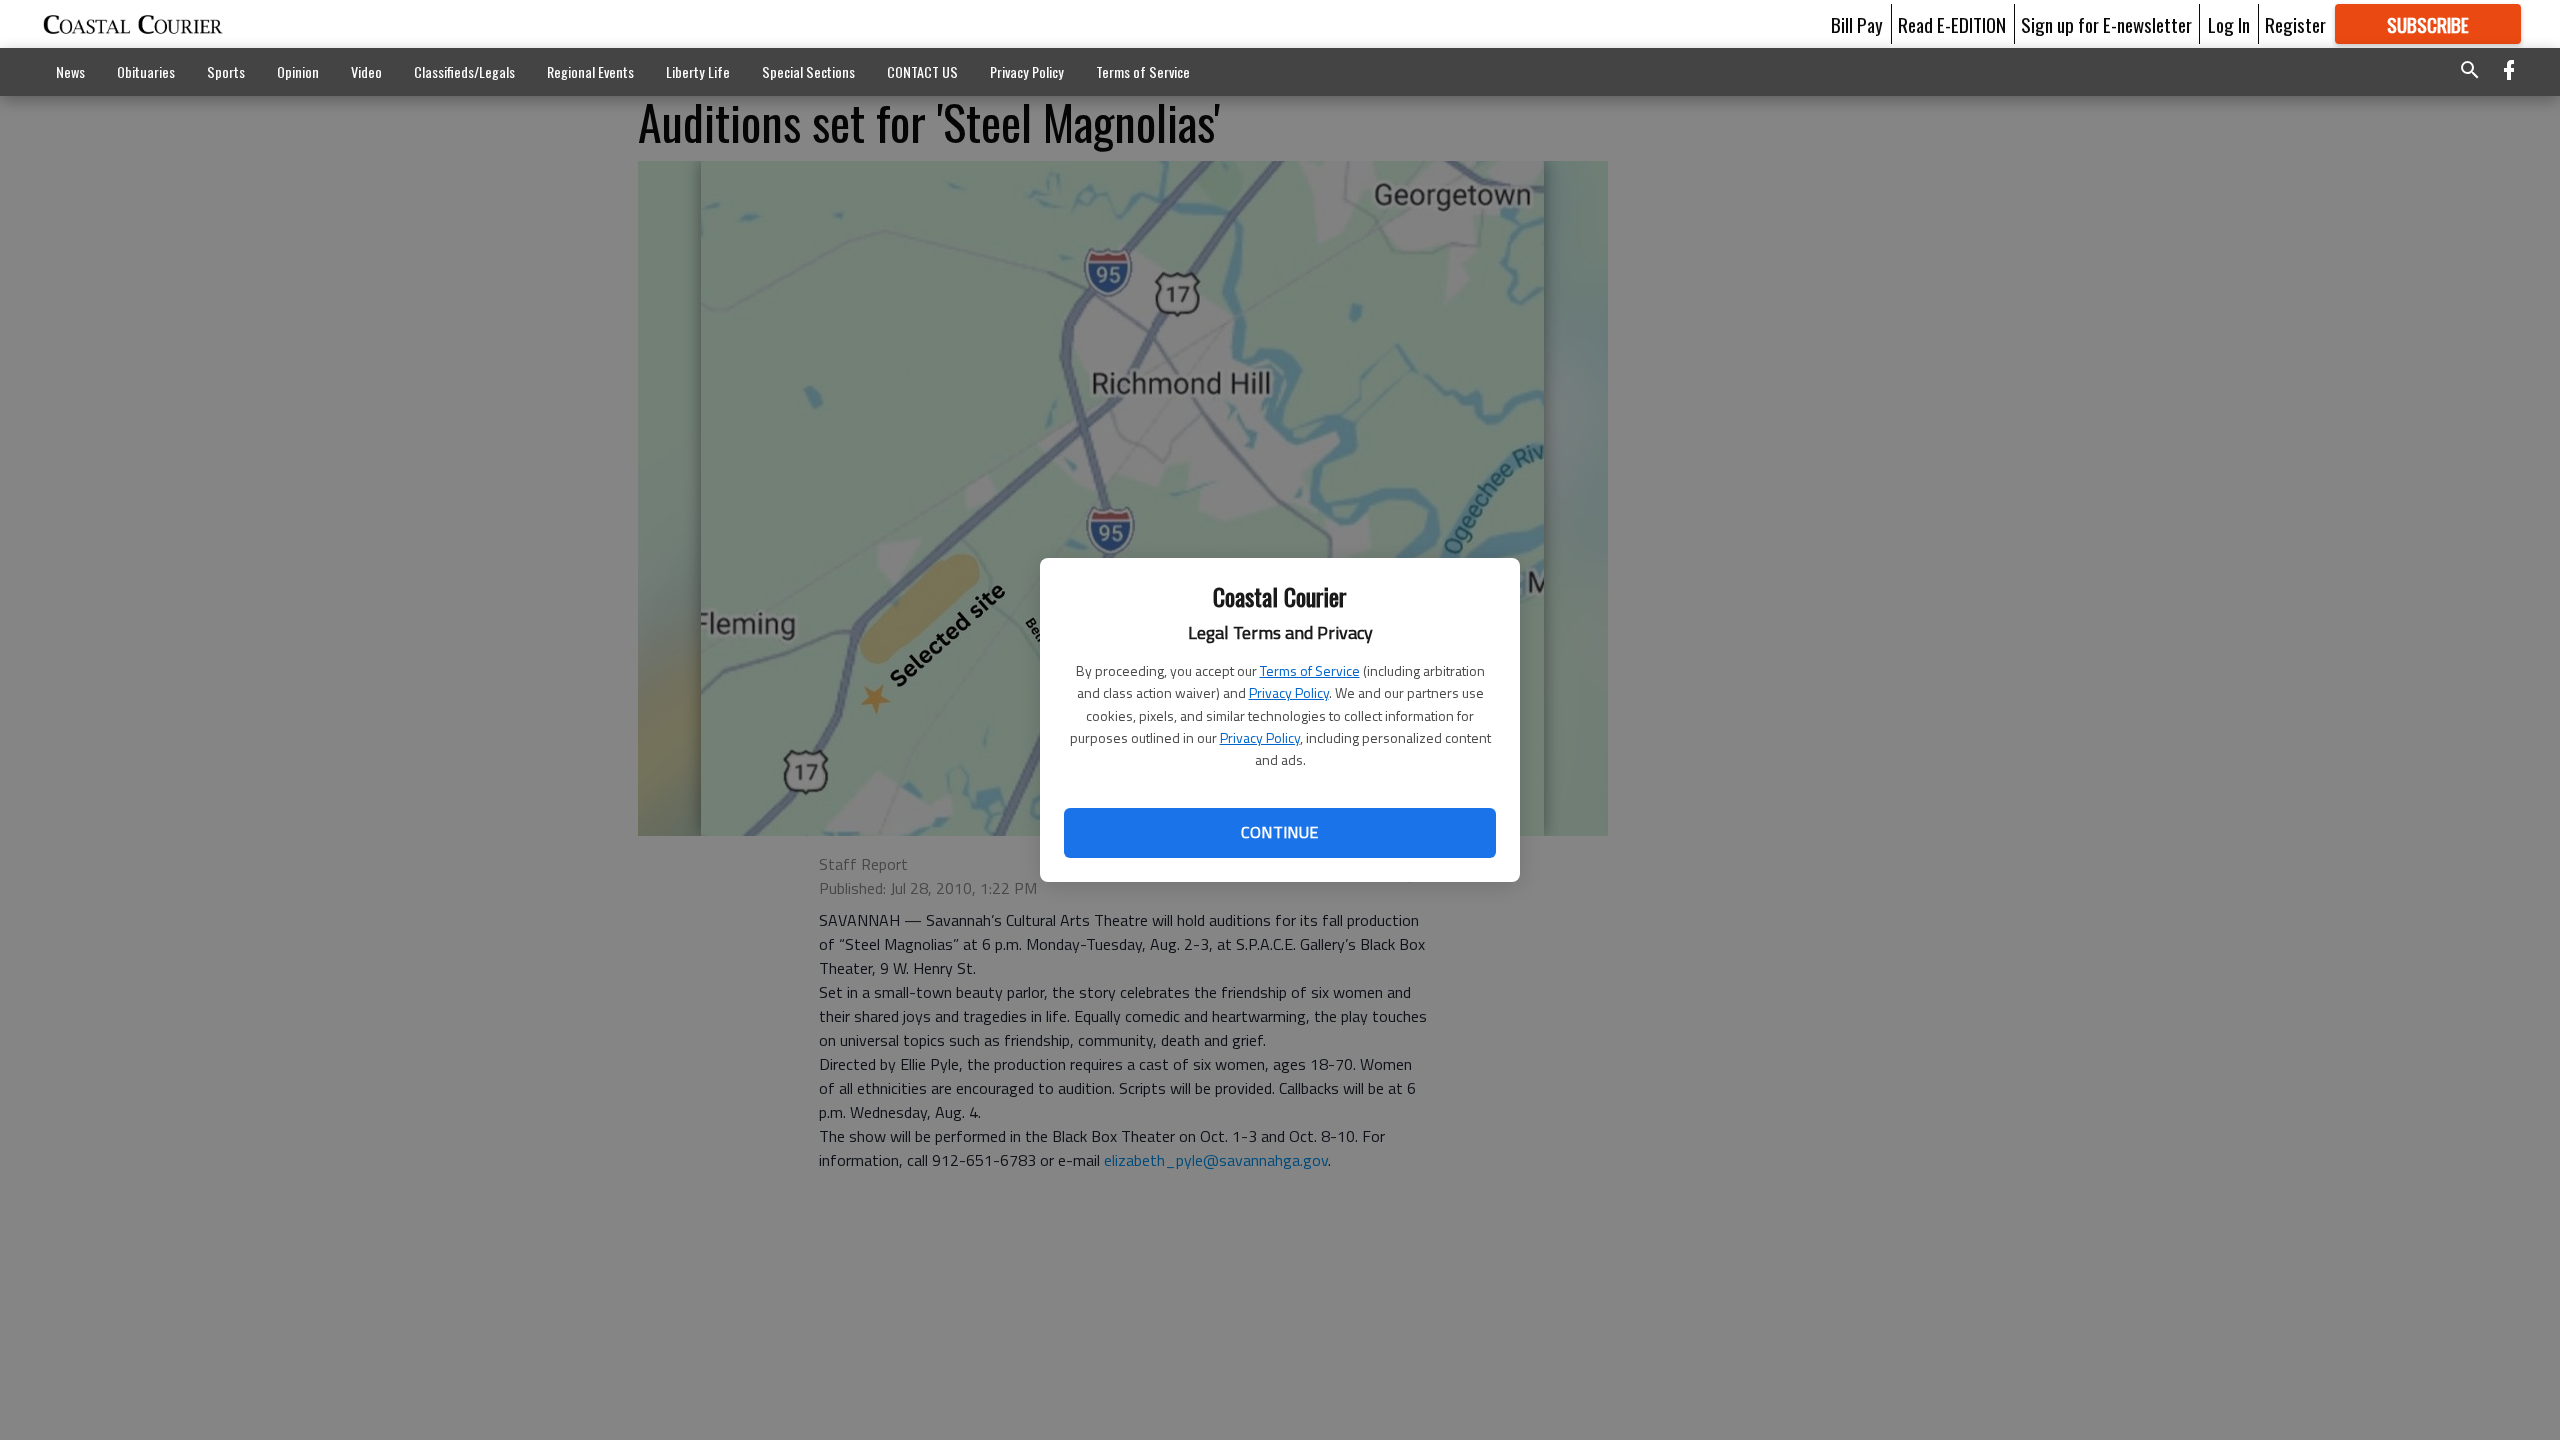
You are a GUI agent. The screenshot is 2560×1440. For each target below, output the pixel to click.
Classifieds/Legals (464, 71)
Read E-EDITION (1952, 24)
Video (366, 71)
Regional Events (590, 71)
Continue (1279, 832)
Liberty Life (698, 71)
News (70, 71)
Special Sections (808, 71)
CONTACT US (922, 71)
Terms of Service (1310, 670)
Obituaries (146, 71)
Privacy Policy (1289, 692)
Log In (2229, 24)
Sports (226, 71)
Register (2295, 24)
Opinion (298, 71)
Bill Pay (1857, 24)
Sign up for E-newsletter (2106, 24)
